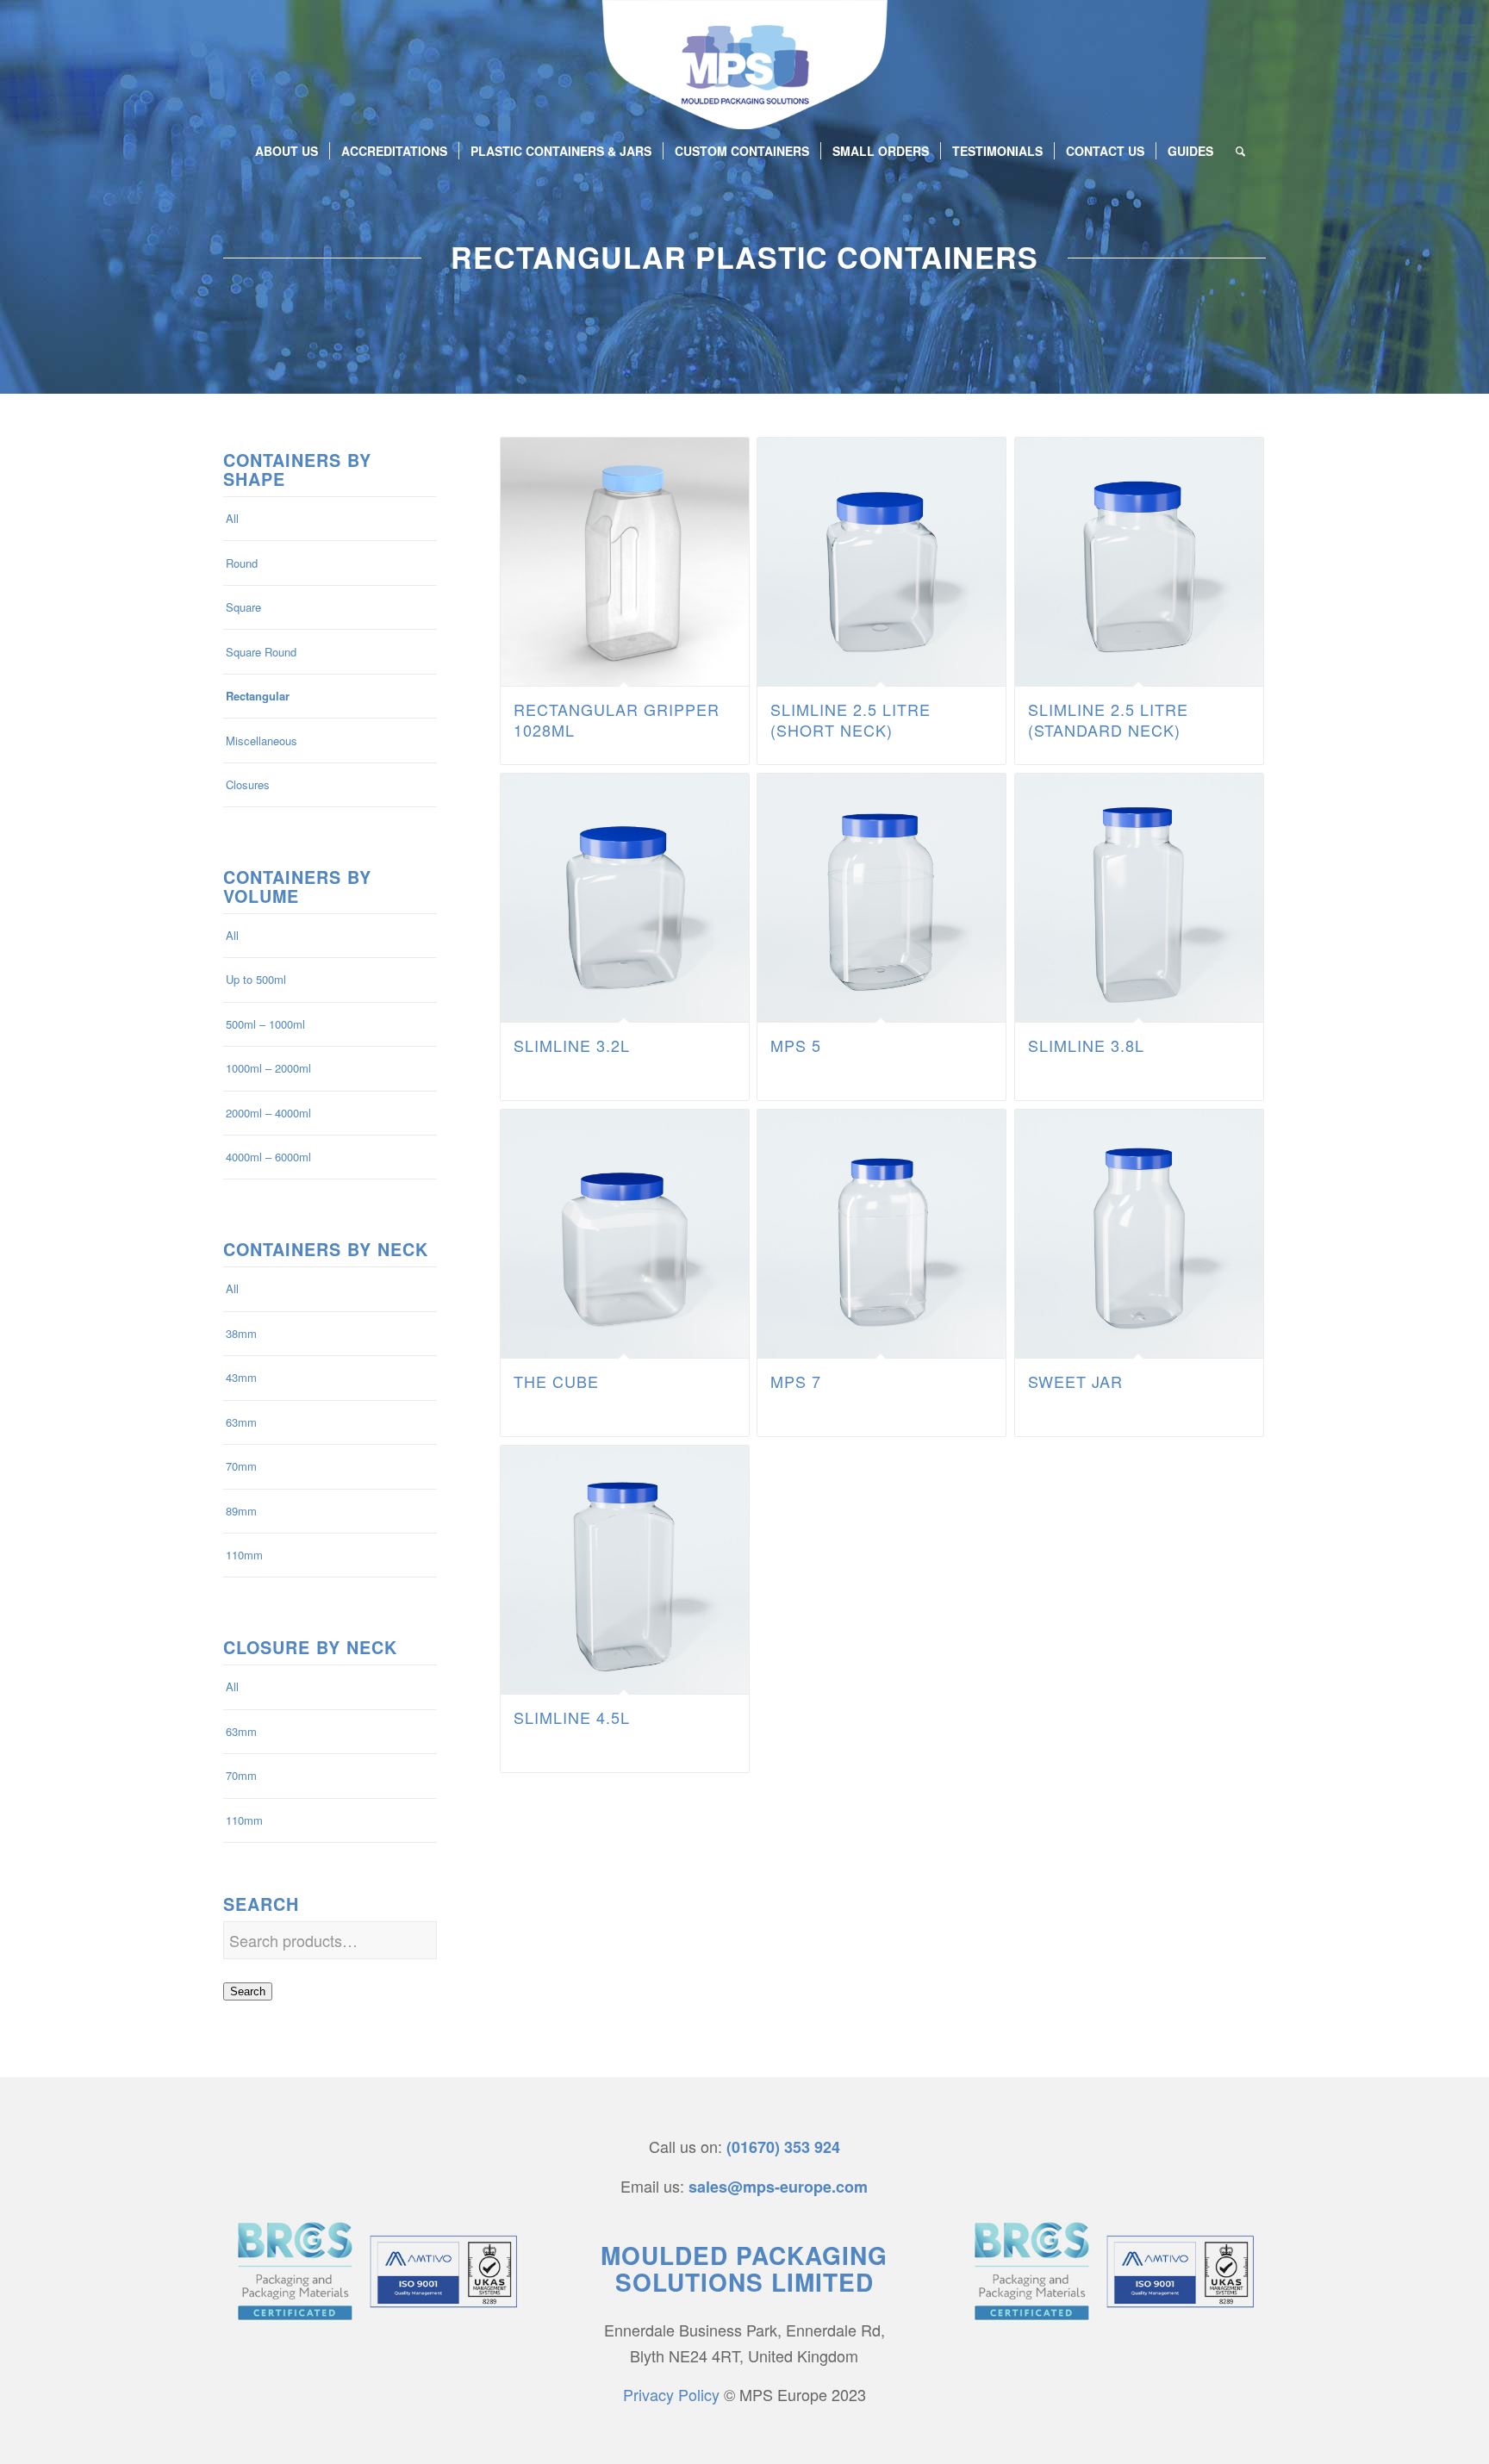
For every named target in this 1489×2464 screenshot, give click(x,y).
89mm (241, 1511)
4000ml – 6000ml (268, 1157)
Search (248, 1991)
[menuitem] (287, 151)
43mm (241, 1377)
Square (243, 607)
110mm (244, 1555)
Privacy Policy (671, 2394)
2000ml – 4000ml (268, 1113)
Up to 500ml (256, 979)
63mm (241, 1422)
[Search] (1235, 151)
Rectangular (258, 696)
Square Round (261, 652)
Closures (248, 784)
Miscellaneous (262, 740)
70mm (241, 1466)
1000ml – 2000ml (268, 1068)
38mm (241, 1333)
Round (242, 563)
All (232, 518)
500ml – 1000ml (265, 1024)
